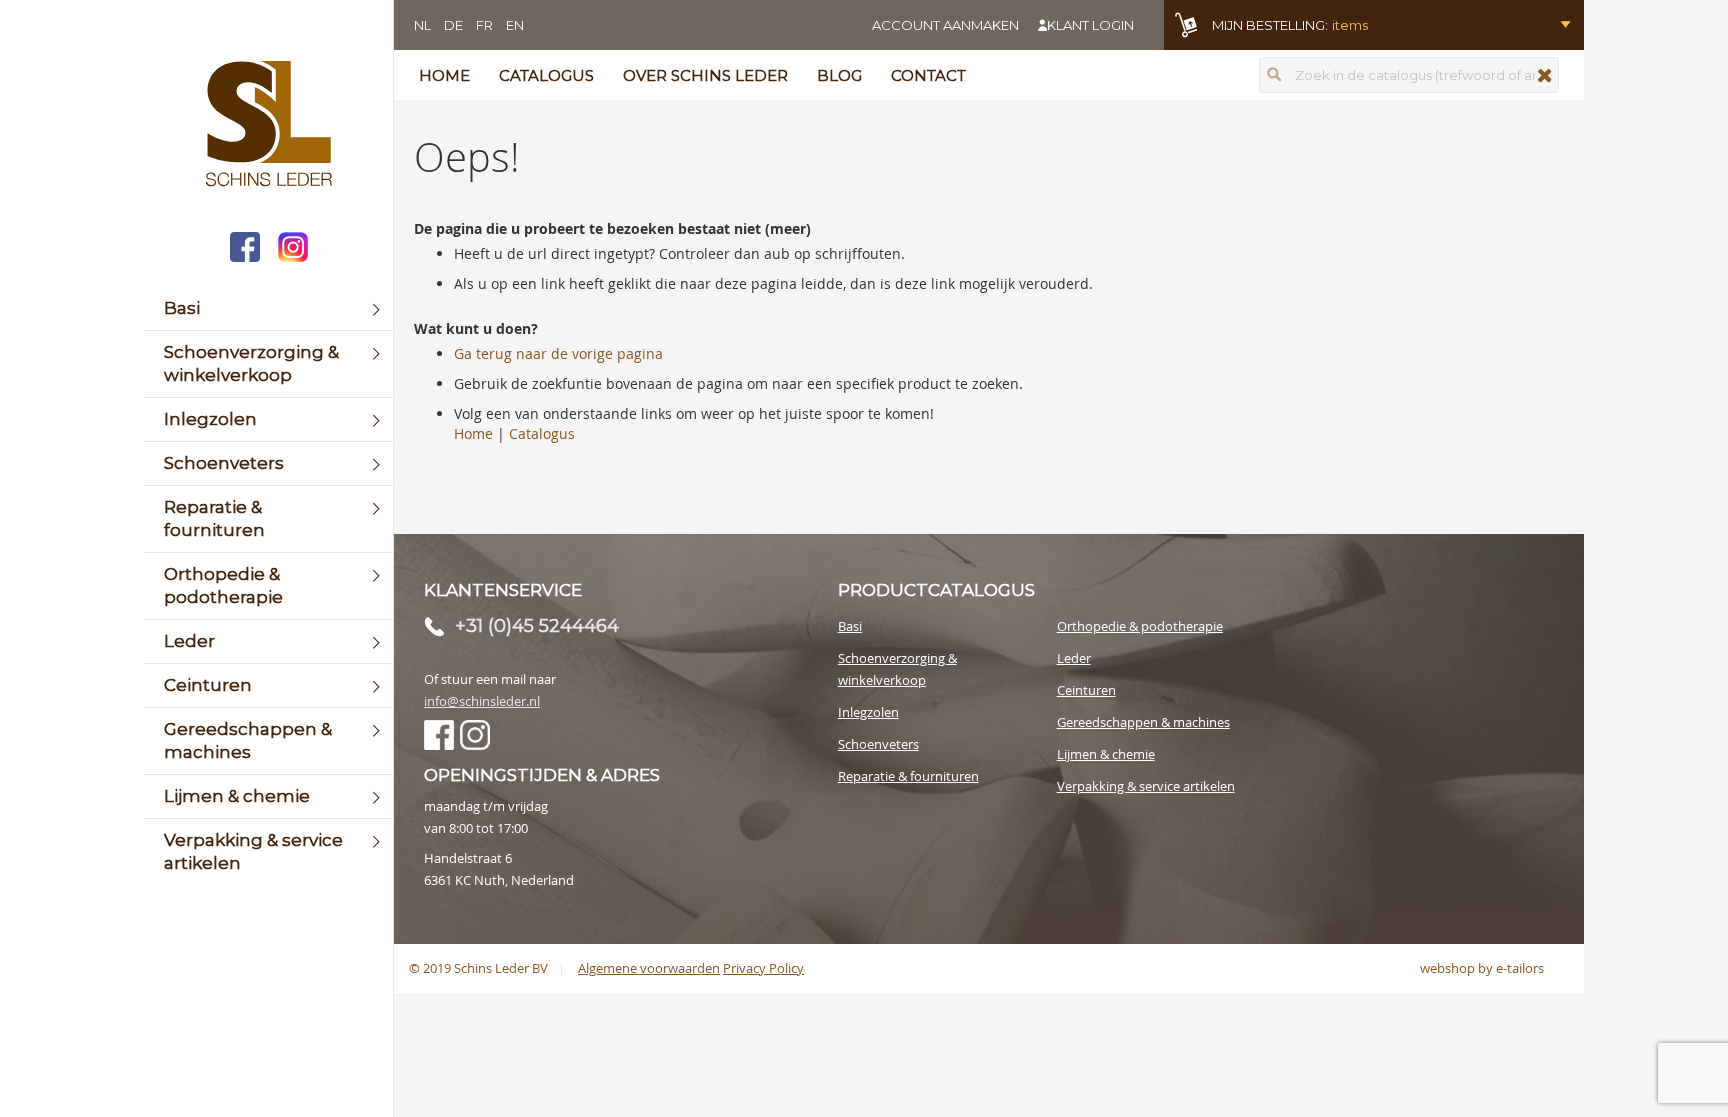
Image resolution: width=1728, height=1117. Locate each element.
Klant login (1090, 25)
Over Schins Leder (705, 75)
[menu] (268, 586)
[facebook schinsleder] (245, 249)
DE (453, 25)
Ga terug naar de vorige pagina (558, 353)
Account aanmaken (945, 25)
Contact (928, 75)
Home (444, 75)
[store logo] (268, 126)
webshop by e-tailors (1482, 968)
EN (515, 25)
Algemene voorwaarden (649, 968)
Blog (839, 75)
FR (484, 25)
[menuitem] (268, 308)
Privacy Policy (763, 968)
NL (422, 25)
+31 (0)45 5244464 (537, 626)
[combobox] (1409, 75)
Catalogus (546, 75)
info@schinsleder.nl (482, 701)
